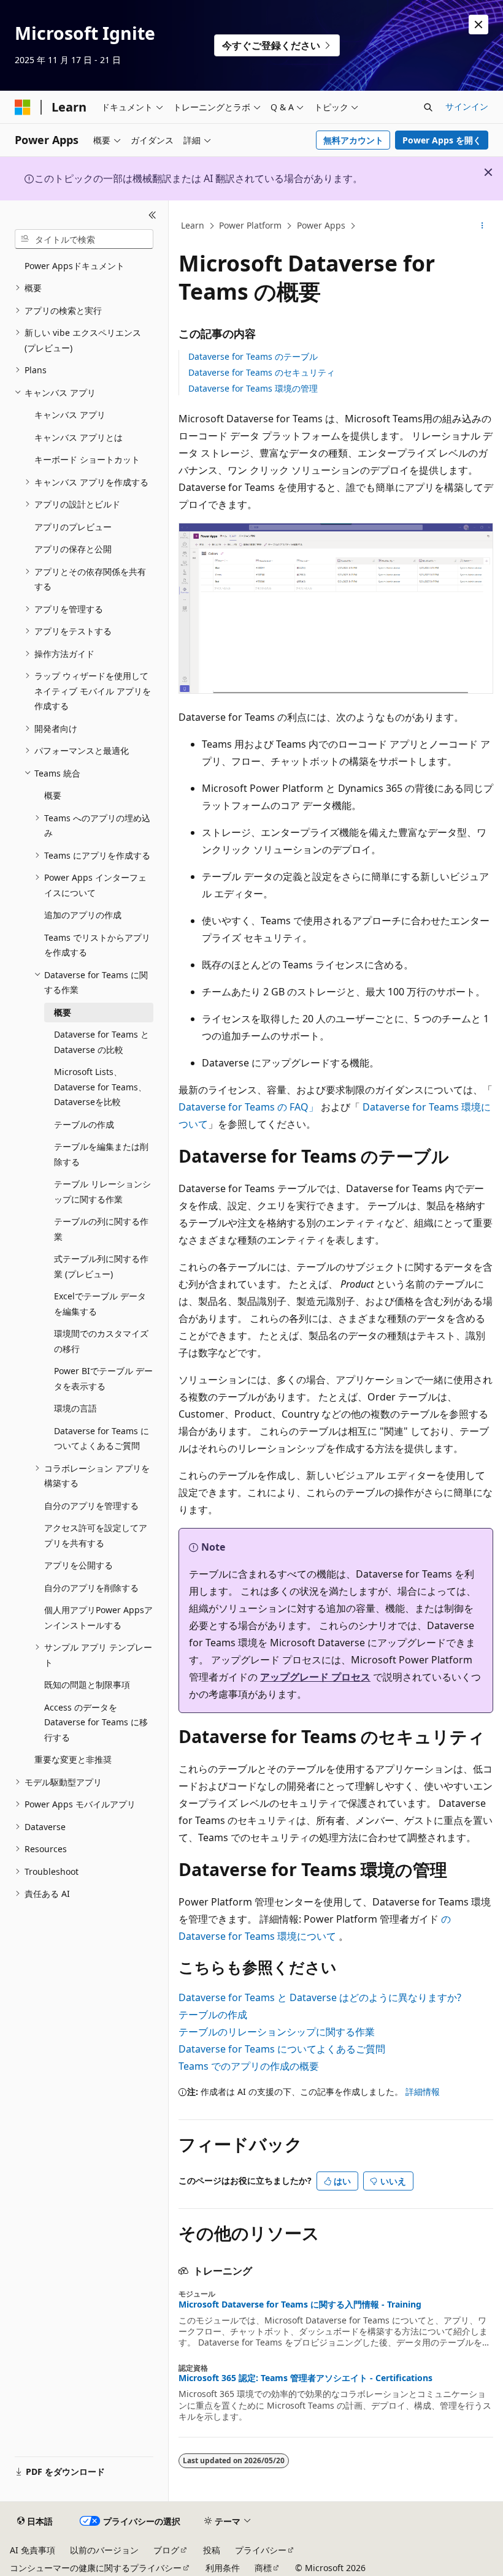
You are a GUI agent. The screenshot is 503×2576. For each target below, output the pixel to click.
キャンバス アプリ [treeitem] (70, 415)
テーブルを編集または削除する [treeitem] (101, 1154)
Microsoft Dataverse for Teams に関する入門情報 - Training (300, 2304)
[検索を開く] (428, 107)
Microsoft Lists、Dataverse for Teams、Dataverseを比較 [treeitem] (100, 1087)
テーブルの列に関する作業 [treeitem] (101, 1229)
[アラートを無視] (478, 25)
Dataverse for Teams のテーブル (253, 356)
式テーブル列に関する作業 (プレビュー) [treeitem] (101, 1266)
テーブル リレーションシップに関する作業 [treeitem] (102, 1191)
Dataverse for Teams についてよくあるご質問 (282, 2049)
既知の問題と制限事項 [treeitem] (87, 1685)
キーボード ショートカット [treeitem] (87, 459)
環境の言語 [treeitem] (75, 1408)
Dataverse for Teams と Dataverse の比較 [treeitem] (102, 1042)
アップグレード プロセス (315, 1677)
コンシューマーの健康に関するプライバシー (96, 2568)
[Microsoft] (23, 107)
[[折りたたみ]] (152, 215)
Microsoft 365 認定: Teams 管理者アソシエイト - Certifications (305, 2378)
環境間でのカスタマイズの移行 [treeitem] (101, 1341)
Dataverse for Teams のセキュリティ (262, 372)
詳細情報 (423, 2092)
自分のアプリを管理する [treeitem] (91, 1506)
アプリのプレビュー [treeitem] (73, 527)
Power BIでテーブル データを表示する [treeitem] (103, 1378)
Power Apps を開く (442, 140)
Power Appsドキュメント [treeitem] (75, 266)
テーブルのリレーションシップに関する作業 (277, 2032)
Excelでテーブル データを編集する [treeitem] (100, 1304)
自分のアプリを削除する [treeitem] (91, 1588)
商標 (263, 2568)
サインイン (467, 106)
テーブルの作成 (213, 2015)
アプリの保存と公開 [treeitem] (73, 549)
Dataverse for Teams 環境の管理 (253, 388)
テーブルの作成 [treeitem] (84, 1124)
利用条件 (223, 2568)
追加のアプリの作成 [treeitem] (83, 915)
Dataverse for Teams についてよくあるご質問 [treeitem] (102, 1438)
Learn (193, 225)
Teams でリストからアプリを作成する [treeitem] (97, 945)
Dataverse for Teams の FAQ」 (248, 1107)
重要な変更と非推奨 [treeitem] (73, 1759)
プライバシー (261, 2550)
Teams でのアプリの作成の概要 (249, 2066)
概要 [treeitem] (53, 795)
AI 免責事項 (33, 2550)
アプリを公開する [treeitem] (79, 1565)
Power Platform (250, 225)
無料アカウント (353, 140)
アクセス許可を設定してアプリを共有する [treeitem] (96, 1535)
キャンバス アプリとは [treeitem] (79, 437)
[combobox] (84, 239)
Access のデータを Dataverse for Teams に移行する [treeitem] (96, 1722)
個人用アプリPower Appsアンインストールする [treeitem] (98, 1617)
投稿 (212, 2550)
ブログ (166, 2550)
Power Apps (321, 225)
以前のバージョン (104, 2550)
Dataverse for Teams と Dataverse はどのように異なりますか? (320, 1997)
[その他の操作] (482, 226)
